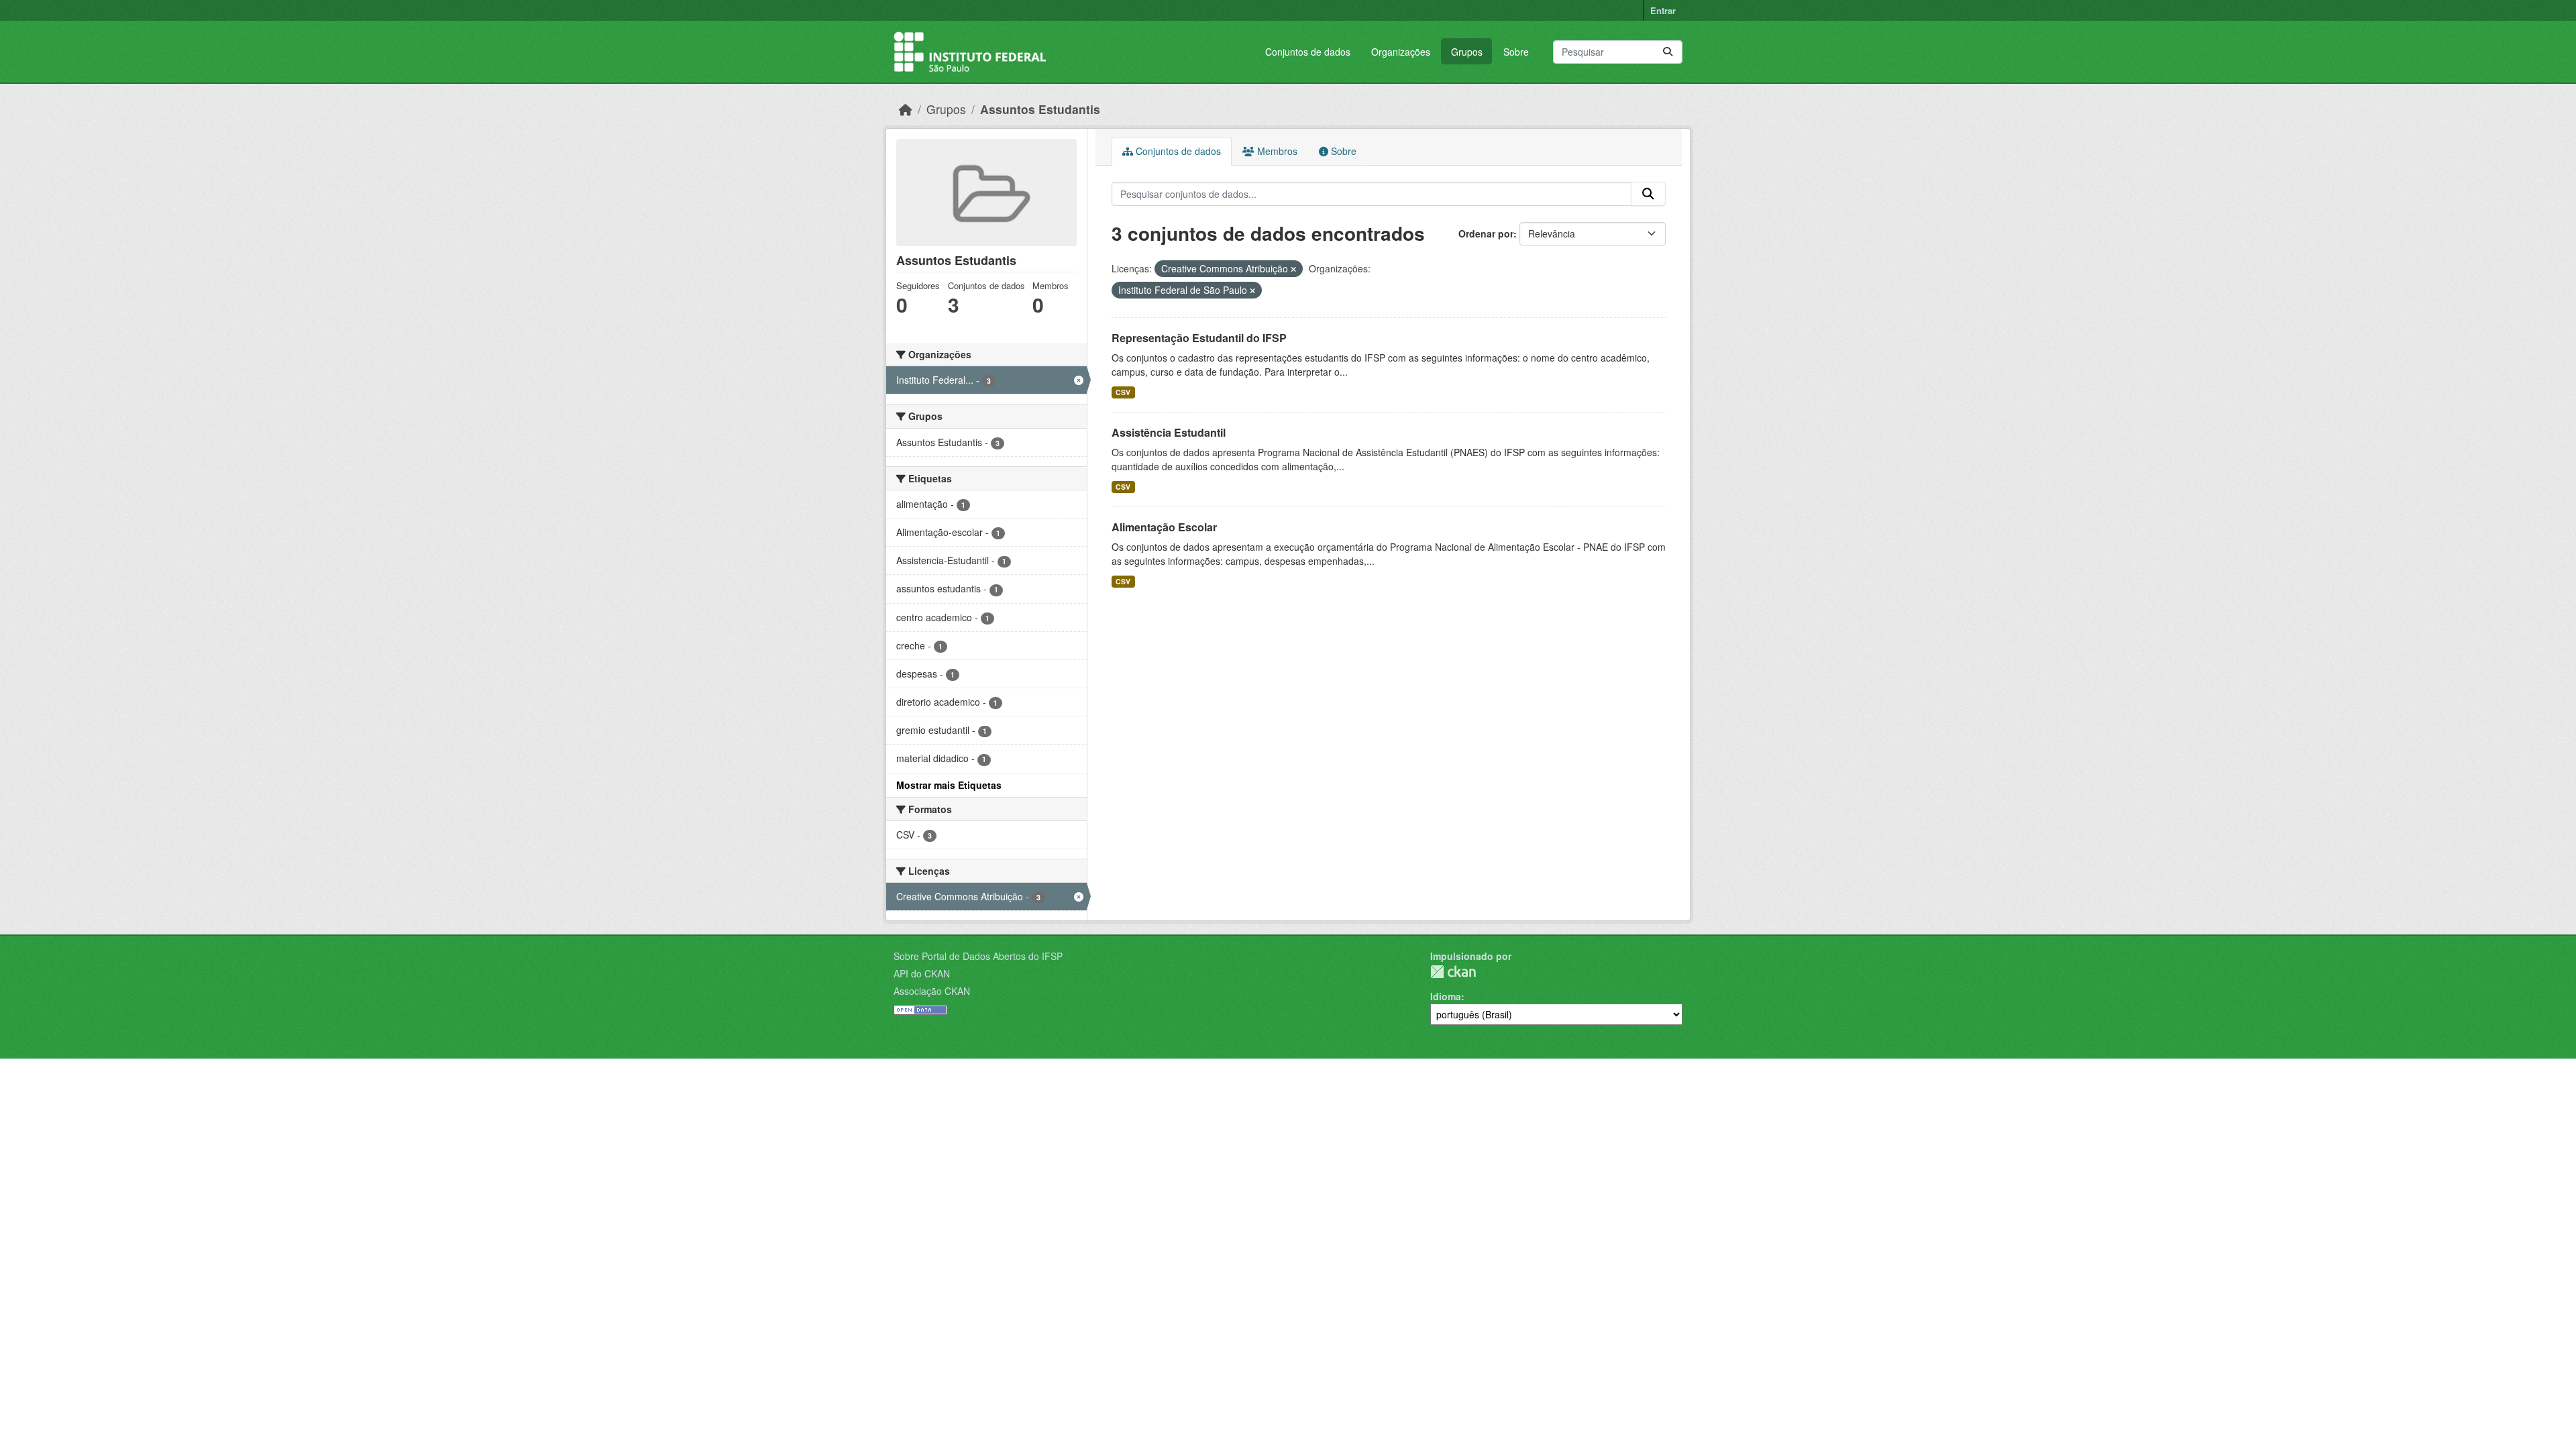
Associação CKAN (932, 991)
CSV (1123, 392)
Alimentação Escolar (1164, 527)
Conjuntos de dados (1308, 52)
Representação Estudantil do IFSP (1199, 338)
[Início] (906, 109)
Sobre (1516, 52)
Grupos (1467, 52)
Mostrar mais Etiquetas (949, 785)
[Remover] (1293, 269)
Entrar (1663, 10)
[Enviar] (1668, 52)
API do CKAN (922, 973)
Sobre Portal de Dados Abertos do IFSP (978, 956)
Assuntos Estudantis (1040, 109)
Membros (1276, 151)
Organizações (1401, 52)
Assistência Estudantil (1169, 432)
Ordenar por (1486, 233)
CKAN (1453, 972)
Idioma (1446, 996)
